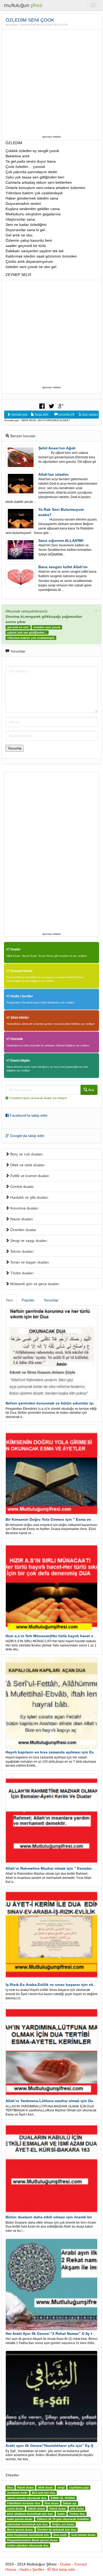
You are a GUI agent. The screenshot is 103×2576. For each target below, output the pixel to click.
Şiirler (34, 25)
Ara (91, 1090)
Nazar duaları (21, 1219)
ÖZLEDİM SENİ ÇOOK (54, 25)
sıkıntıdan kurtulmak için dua (27, 2524)
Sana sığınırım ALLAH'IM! (61, 541)
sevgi (61, 2487)
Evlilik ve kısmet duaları (29, 1176)
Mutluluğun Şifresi (16, 25)
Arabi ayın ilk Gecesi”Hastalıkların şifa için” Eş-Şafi (52, 2446)
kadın (61, 2514)
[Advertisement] (51, 82)
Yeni (9, 1300)
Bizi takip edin (63, 2569)
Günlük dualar (22, 1187)
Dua (10, 2487)
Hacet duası (25, 2487)
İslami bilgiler (20, 1061)
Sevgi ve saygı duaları (28, 1241)
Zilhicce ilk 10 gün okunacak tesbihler (63, 2519)
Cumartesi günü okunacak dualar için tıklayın (38, 1098)
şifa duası (77, 2509)
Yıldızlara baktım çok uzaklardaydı (31, 638)
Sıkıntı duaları (21, 1251)
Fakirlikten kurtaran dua (24, 2503)
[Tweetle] (51, 406)
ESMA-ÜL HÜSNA (63, 2498)
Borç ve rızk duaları (26, 1154)
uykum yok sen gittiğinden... (27, 633)
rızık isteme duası (83, 2535)
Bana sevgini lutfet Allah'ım (63, 567)
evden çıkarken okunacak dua (28, 2545)
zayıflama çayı (79, 2487)
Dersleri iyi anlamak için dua (57, 2530)
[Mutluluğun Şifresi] (24, 5)
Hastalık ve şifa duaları (29, 1197)
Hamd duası (57, 2509)
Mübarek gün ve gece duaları (34, 1284)
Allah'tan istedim (53, 474)
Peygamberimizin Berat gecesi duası (32, 2540)
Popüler (28, 1300)
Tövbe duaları (21, 1273)
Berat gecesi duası (20, 2530)
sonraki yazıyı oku (19, 415)
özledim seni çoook (47, 627)
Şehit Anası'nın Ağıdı (57, 448)
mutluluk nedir (17, 2493)
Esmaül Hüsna (21, 971)
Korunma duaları (24, 1208)
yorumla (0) (66, 415)
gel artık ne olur (18, 627)
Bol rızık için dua (44, 2493)
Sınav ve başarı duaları (29, 1262)
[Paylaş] (42, 406)
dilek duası (45, 2487)
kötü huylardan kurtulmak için (28, 2535)
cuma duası (15, 2509)
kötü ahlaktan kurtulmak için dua (30, 2514)
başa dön (41, 415)
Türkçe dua (77, 2514)
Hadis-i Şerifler (21, 996)
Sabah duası (36, 2509)
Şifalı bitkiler (19, 1018)
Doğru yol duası (63, 2524)
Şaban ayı (70, 2503)
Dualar (15, 949)
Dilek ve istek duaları (27, 1165)
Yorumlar (51, 1300)
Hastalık (16, 1039)
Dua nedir (60, 2535)
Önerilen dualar (23, 1230)
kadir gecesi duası (20, 2519)
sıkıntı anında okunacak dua (27, 2498)
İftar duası (52, 2503)
